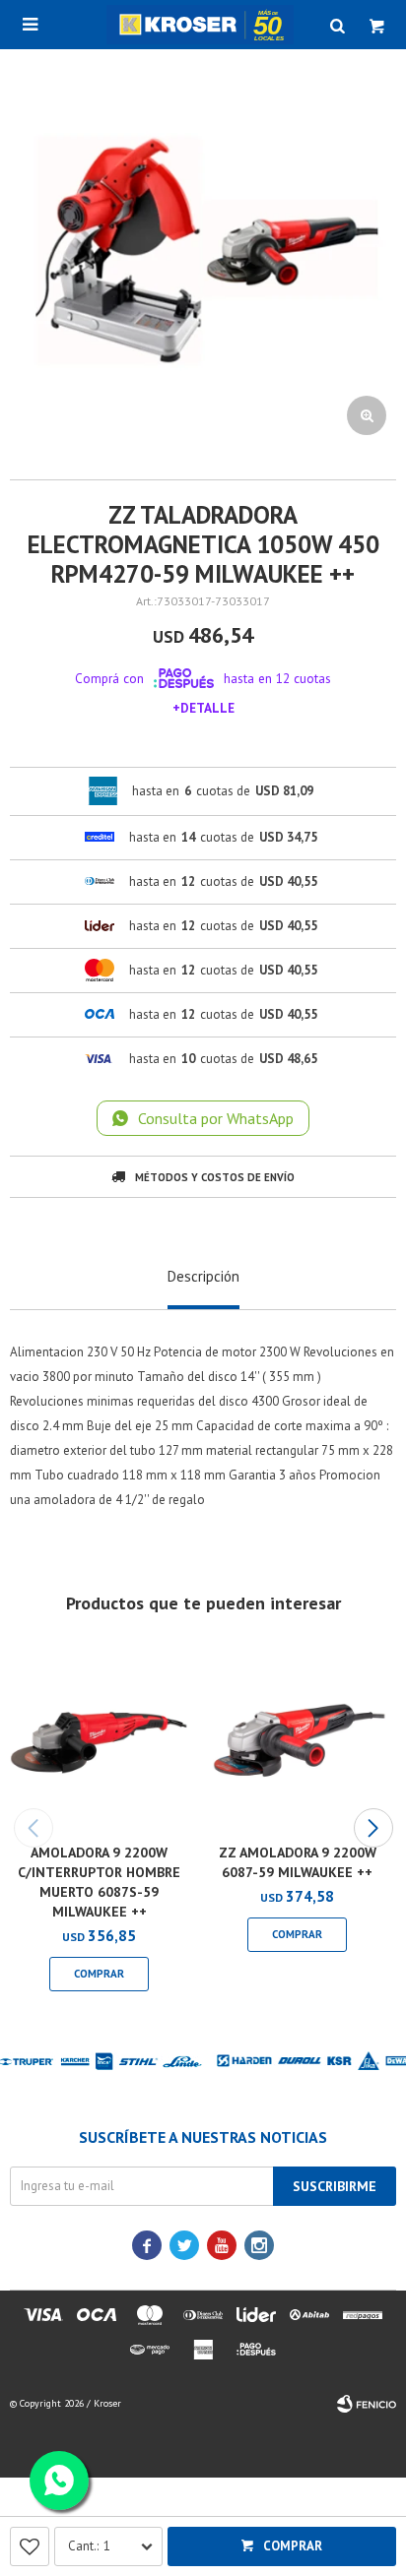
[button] (373, 1828)
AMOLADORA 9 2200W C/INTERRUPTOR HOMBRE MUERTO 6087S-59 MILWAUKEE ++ (99, 1882)
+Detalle (203, 708)
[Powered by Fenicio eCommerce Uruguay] (367, 2404)
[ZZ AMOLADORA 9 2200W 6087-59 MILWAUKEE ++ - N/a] (297, 1739)
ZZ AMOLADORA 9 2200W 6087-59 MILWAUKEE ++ (298, 1862)
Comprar (293, 2546)
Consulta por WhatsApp (216, 1118)
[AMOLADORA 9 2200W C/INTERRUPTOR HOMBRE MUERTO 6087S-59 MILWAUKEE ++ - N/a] (99, 1739)
